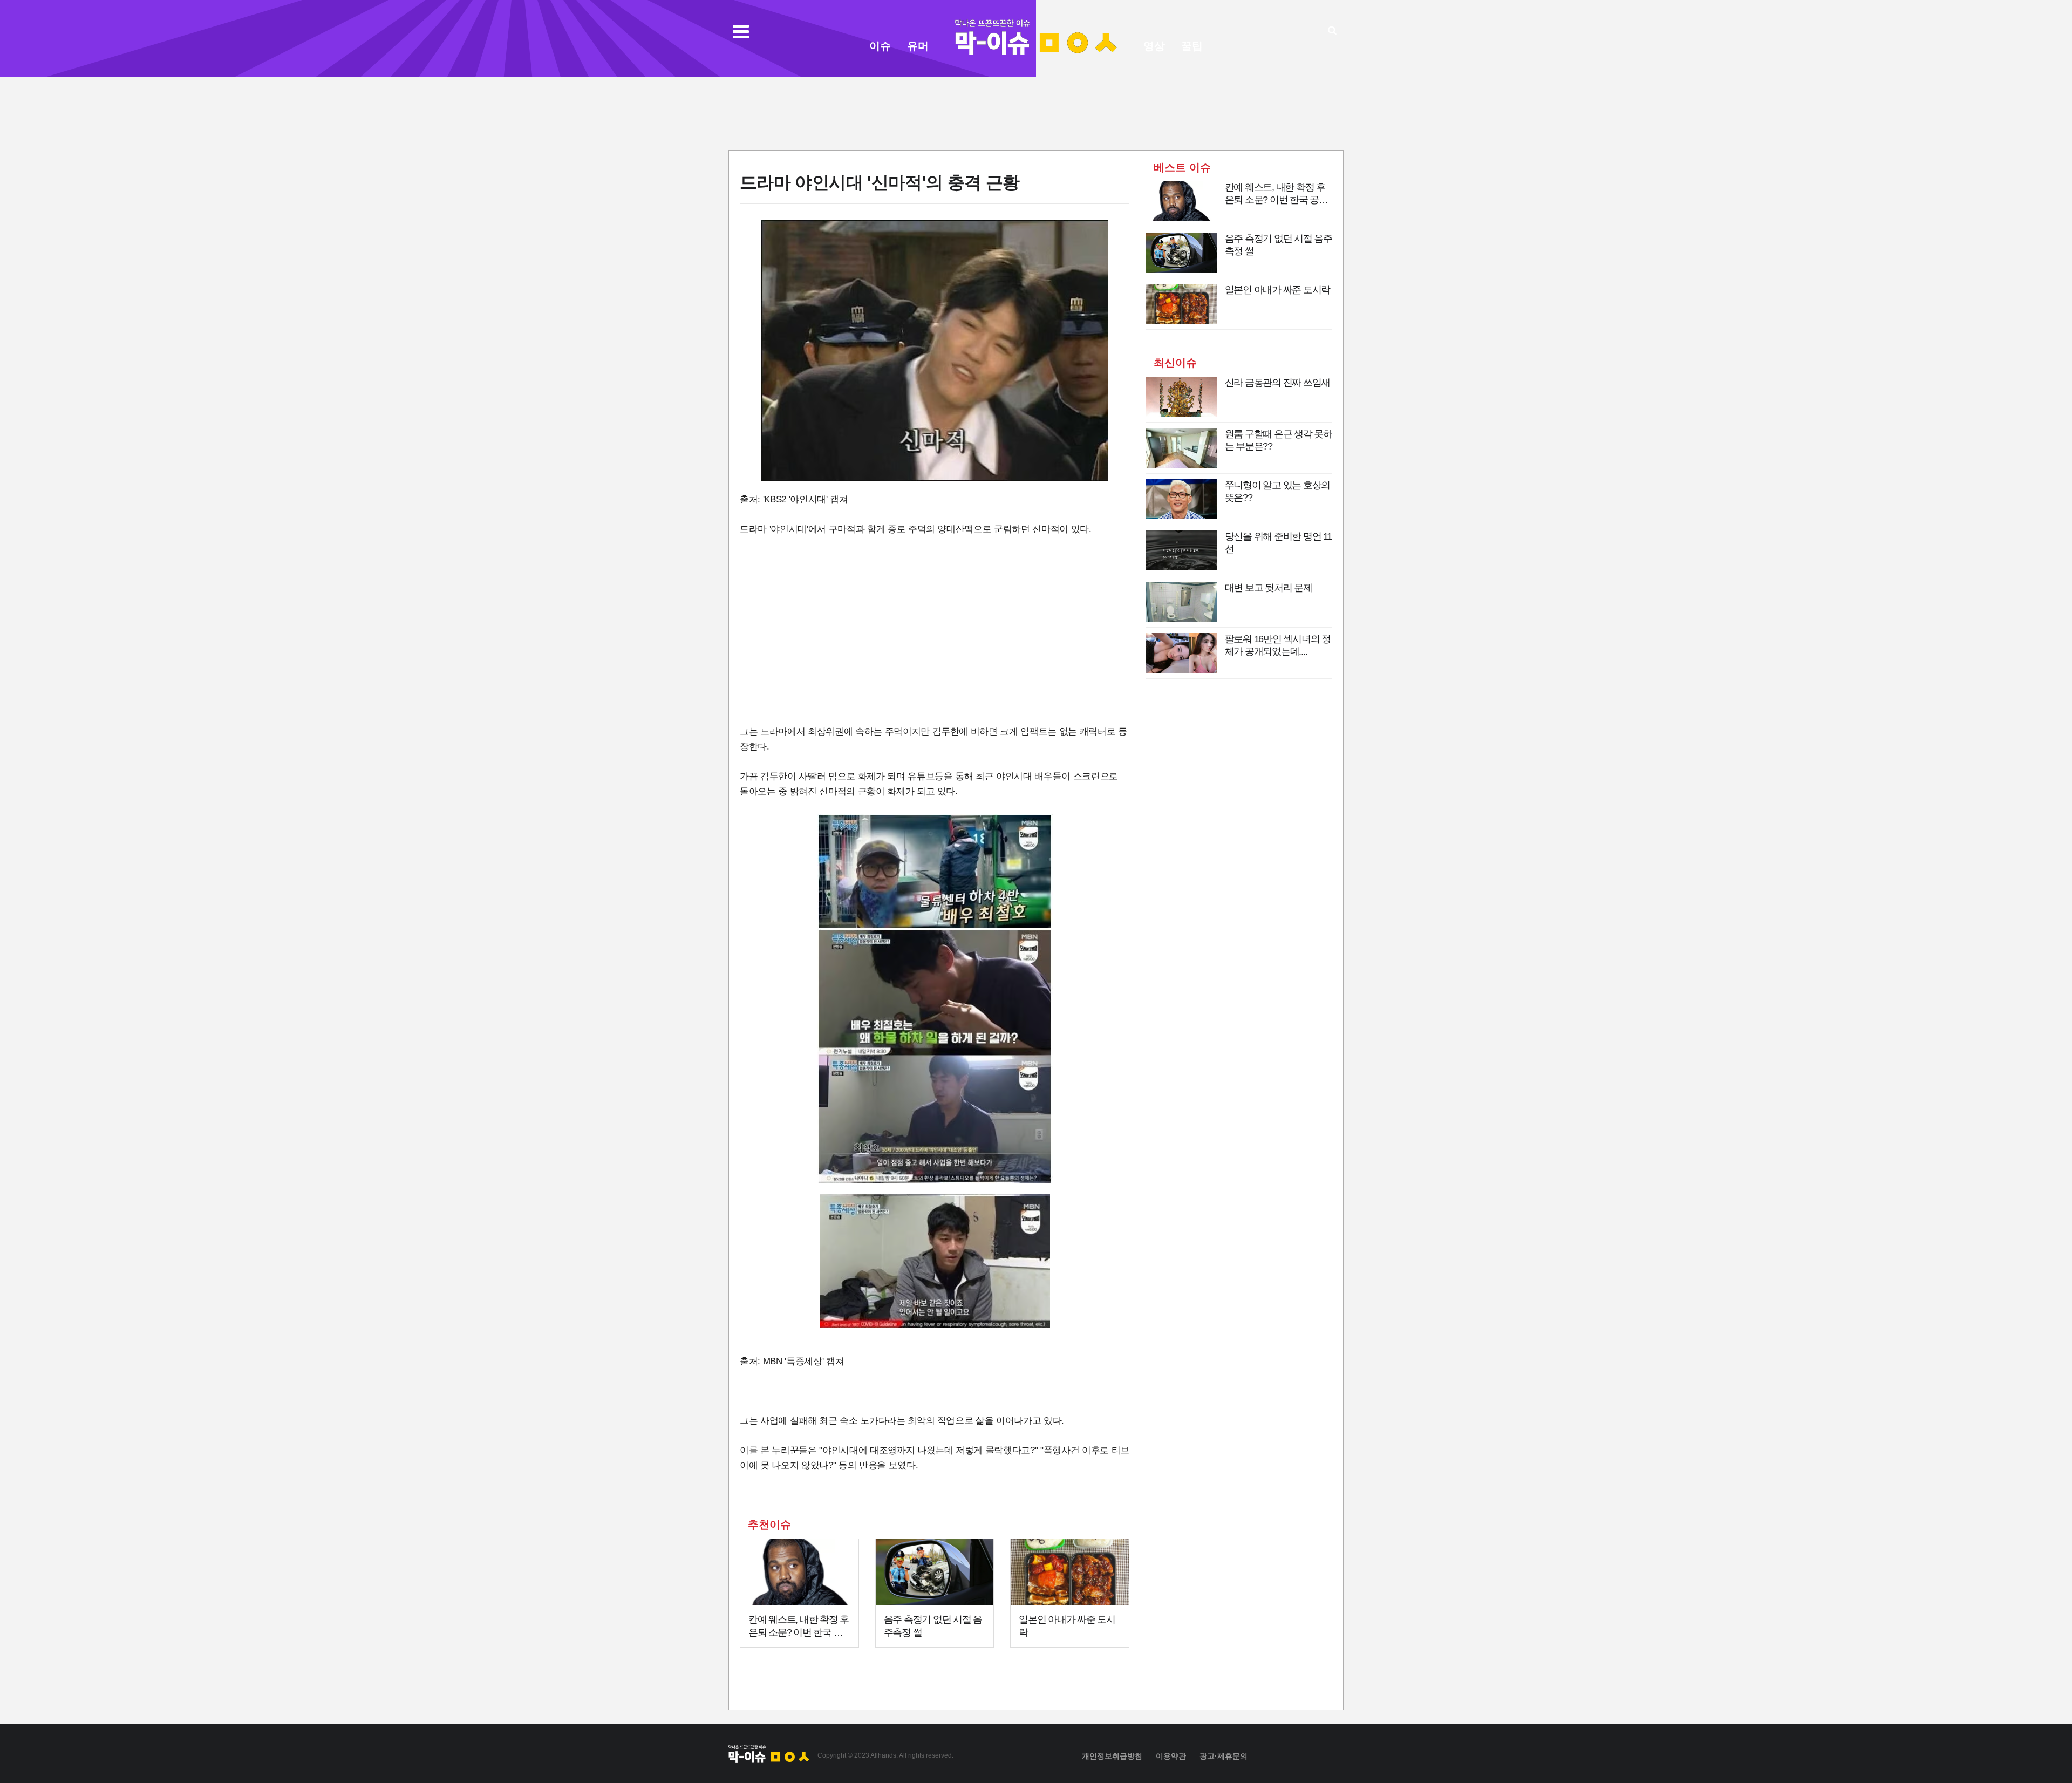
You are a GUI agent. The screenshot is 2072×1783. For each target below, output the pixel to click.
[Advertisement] (1036, 112)
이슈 (880, 46)
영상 (1154, 46)
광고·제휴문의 (1224, 1756)
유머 (918, 46)
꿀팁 (1192, 46)
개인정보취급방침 (1112, 1756)
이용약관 (1171, 1756)
